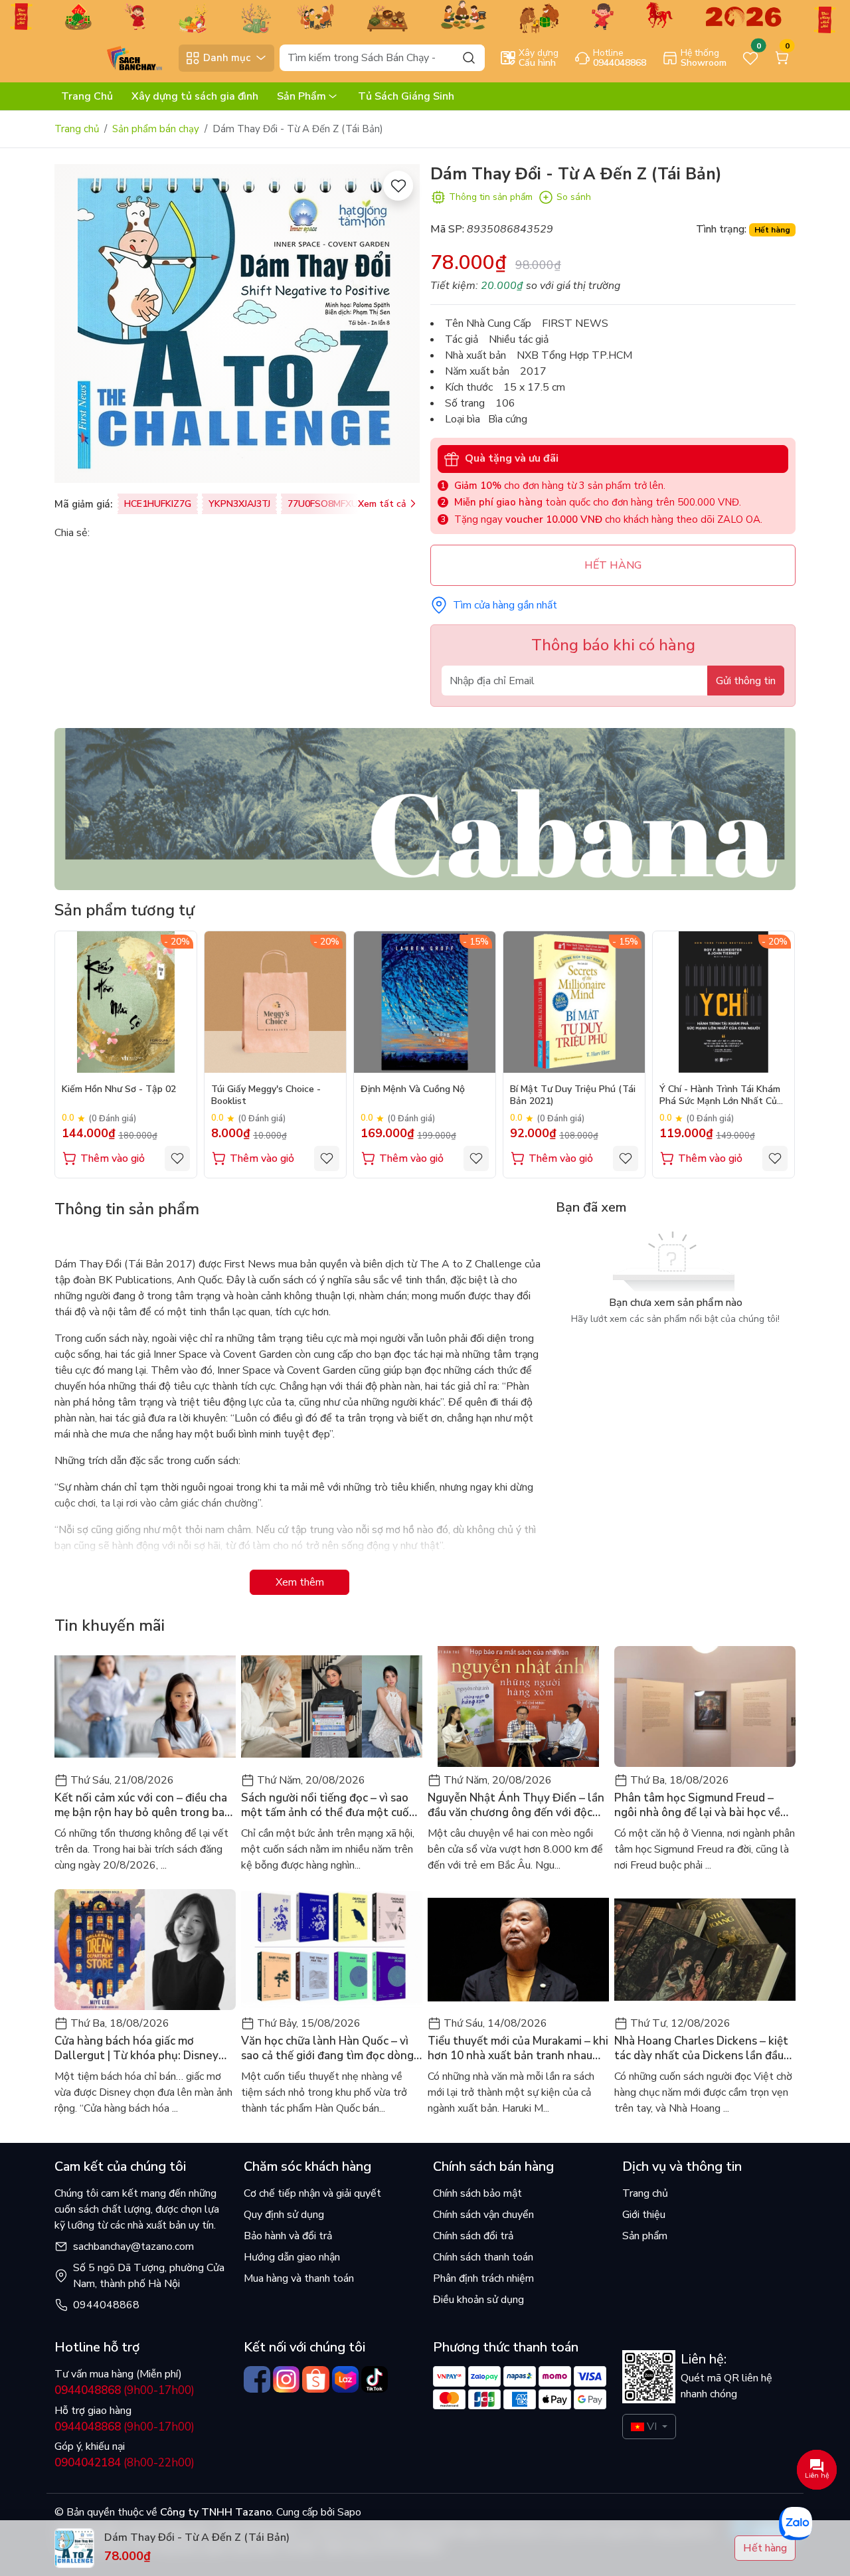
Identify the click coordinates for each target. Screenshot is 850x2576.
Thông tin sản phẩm (491, 197)
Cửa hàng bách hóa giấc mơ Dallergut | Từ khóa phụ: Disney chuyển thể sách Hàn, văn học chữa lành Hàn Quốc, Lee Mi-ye (144, 2049)
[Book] (425, 808)
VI (652, 2427)
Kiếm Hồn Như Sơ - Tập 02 (119, 1089)
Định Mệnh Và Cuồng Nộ (413, 1089)
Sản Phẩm (301, 96)
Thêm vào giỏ (113, 1158)
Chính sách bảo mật (477, 2193)
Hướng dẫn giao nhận (292, 2257)
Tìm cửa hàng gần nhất (505, 605)
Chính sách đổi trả (473, 2236)
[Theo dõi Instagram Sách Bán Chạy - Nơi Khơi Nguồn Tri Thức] (286, 2379)
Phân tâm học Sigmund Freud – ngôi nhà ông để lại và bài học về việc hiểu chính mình (697, 1805)
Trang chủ (77, 129)
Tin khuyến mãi (110, 1625)
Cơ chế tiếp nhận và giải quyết (312, 2193)
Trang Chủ (87, 96)
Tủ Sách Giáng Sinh (406, 96)
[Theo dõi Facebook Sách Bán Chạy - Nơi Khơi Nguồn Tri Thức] (257, 2379)
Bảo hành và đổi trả (288, 2236)
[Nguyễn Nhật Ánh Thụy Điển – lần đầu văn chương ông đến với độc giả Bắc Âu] (518, 1706)
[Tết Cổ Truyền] (425, 16)
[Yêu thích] (398, 186)
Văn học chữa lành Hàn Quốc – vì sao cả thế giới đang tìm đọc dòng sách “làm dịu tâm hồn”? (327, 2049)
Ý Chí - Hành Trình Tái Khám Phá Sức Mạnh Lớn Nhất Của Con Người (721, 1096)
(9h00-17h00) (125, 2390)
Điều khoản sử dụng (478, 2300)
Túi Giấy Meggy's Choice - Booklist (266, 1095)
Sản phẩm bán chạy (156, 129)
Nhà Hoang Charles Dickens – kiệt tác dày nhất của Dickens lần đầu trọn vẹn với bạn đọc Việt (701, 2049)
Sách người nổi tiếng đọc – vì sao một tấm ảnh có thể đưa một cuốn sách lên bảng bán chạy (328, 1805)
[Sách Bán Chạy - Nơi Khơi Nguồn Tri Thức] (114, 57)
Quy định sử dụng (284, 2215)
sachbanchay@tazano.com (133, 2247)
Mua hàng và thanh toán (299, 2278)
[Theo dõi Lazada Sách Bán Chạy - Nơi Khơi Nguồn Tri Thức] (345, 2379)
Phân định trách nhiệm (483, 2278)
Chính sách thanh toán (483, 2257)
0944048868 (106, 2305)
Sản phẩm (645, 2236)
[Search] (469, 57)
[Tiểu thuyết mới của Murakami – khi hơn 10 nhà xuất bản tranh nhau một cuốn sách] (518, 1950)
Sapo (348, 2512)
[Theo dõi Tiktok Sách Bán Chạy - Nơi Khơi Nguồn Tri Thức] (375, 2379)
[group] (237, 323)
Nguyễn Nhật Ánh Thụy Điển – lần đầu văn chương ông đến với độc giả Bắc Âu (516, 1805)
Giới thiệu (644, 2215)
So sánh (574, 197)
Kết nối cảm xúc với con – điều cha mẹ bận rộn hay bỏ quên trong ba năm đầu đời (141, 1805)
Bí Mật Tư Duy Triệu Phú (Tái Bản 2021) (573, 1095)
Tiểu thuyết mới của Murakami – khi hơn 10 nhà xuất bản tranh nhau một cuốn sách (518, 2049)
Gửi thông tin (746, 681)
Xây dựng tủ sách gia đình (195, 96)
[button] (776, 1054)
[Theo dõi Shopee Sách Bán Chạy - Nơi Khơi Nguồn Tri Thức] (315, 2379)
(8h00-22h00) (125, 2463)
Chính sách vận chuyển (483, 2215)
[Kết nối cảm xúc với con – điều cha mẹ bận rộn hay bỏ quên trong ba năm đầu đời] (145, 1706)
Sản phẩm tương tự (125, 910)
